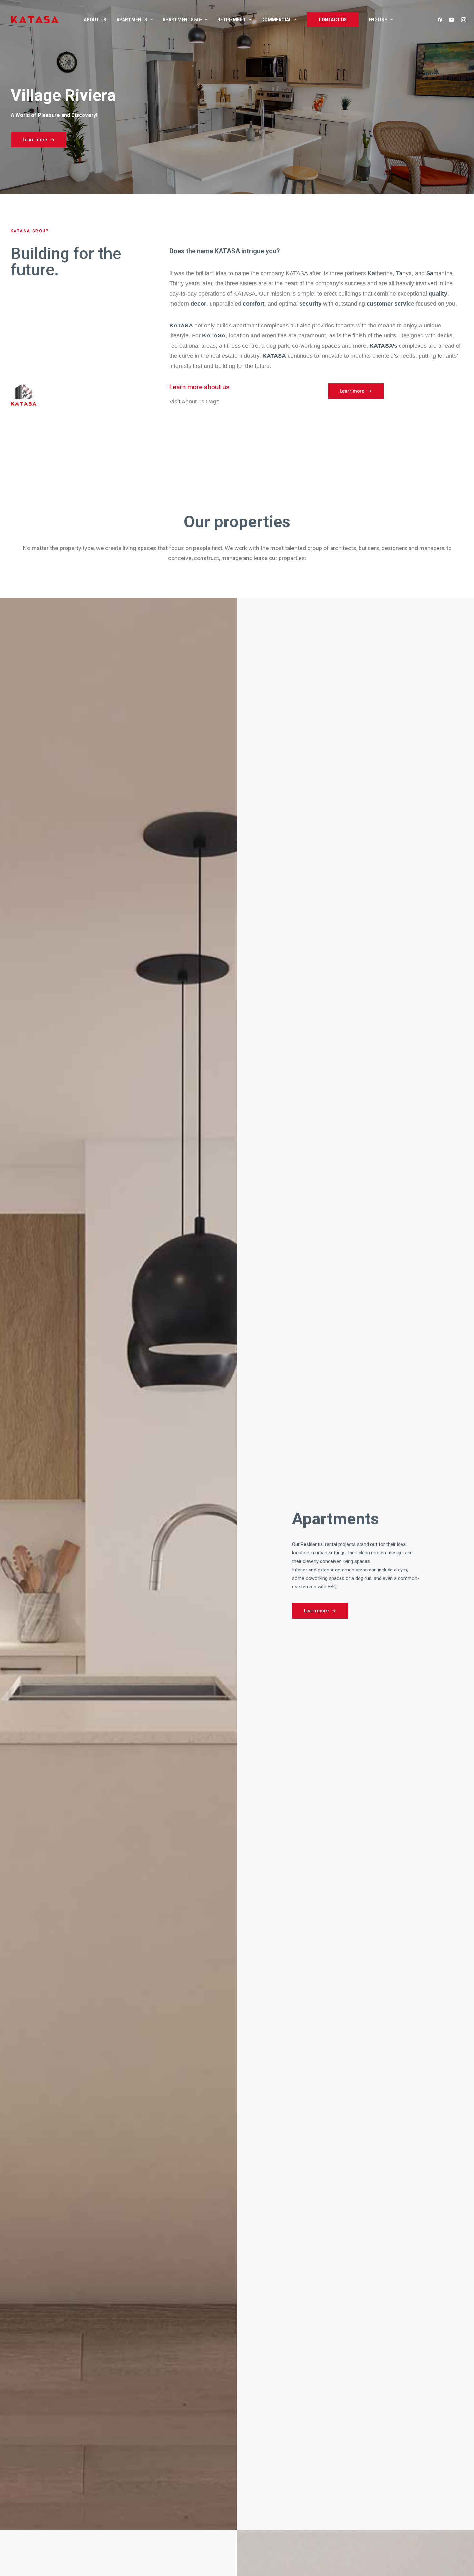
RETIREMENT (232, 20)
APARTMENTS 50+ (182, 20)
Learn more (35, 140)
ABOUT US (95, 20)
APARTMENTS (132, 20)
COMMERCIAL (276, 20)
